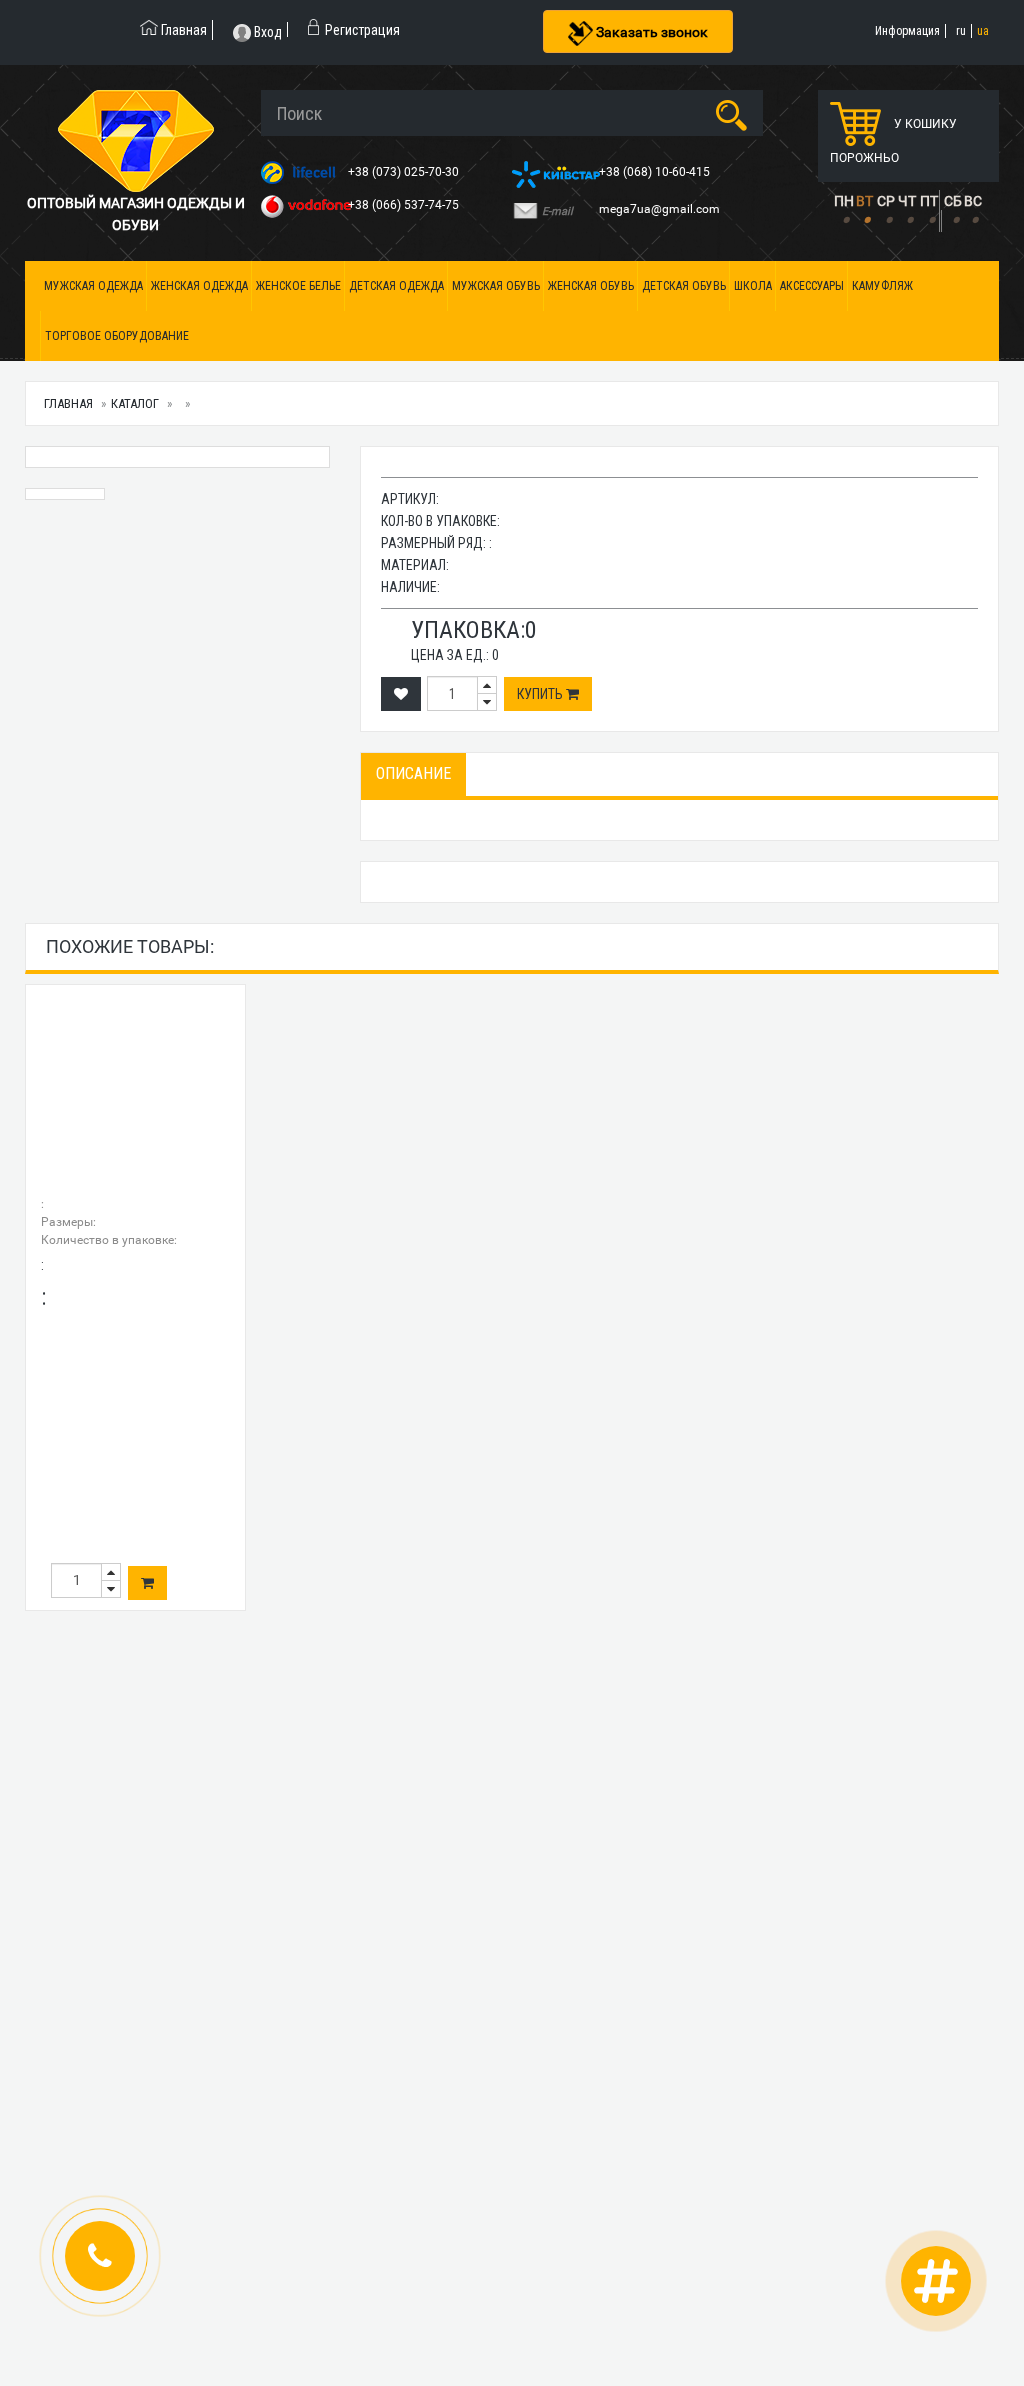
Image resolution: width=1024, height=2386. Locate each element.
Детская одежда (396, 286)
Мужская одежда (93, 286)
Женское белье (298, 286)
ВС (973, 201)
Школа (753, 286)
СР (886, 201)
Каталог (135, 403)
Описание (413, 773)
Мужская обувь (496, 286)
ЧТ (907, 201)
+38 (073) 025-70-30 (405, 172)
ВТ (864, 201)
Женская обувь (591, 286)
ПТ (929, 201)
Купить (541, 694)
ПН (844, 201)
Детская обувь (684, 286)
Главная (68, 403)
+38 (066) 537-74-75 (405, 205)
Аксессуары (812, 286)
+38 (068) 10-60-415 (656, 172)
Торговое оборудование (117, 336)
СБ (953, 201)
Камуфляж (882, 286)
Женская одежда (199, 286)
